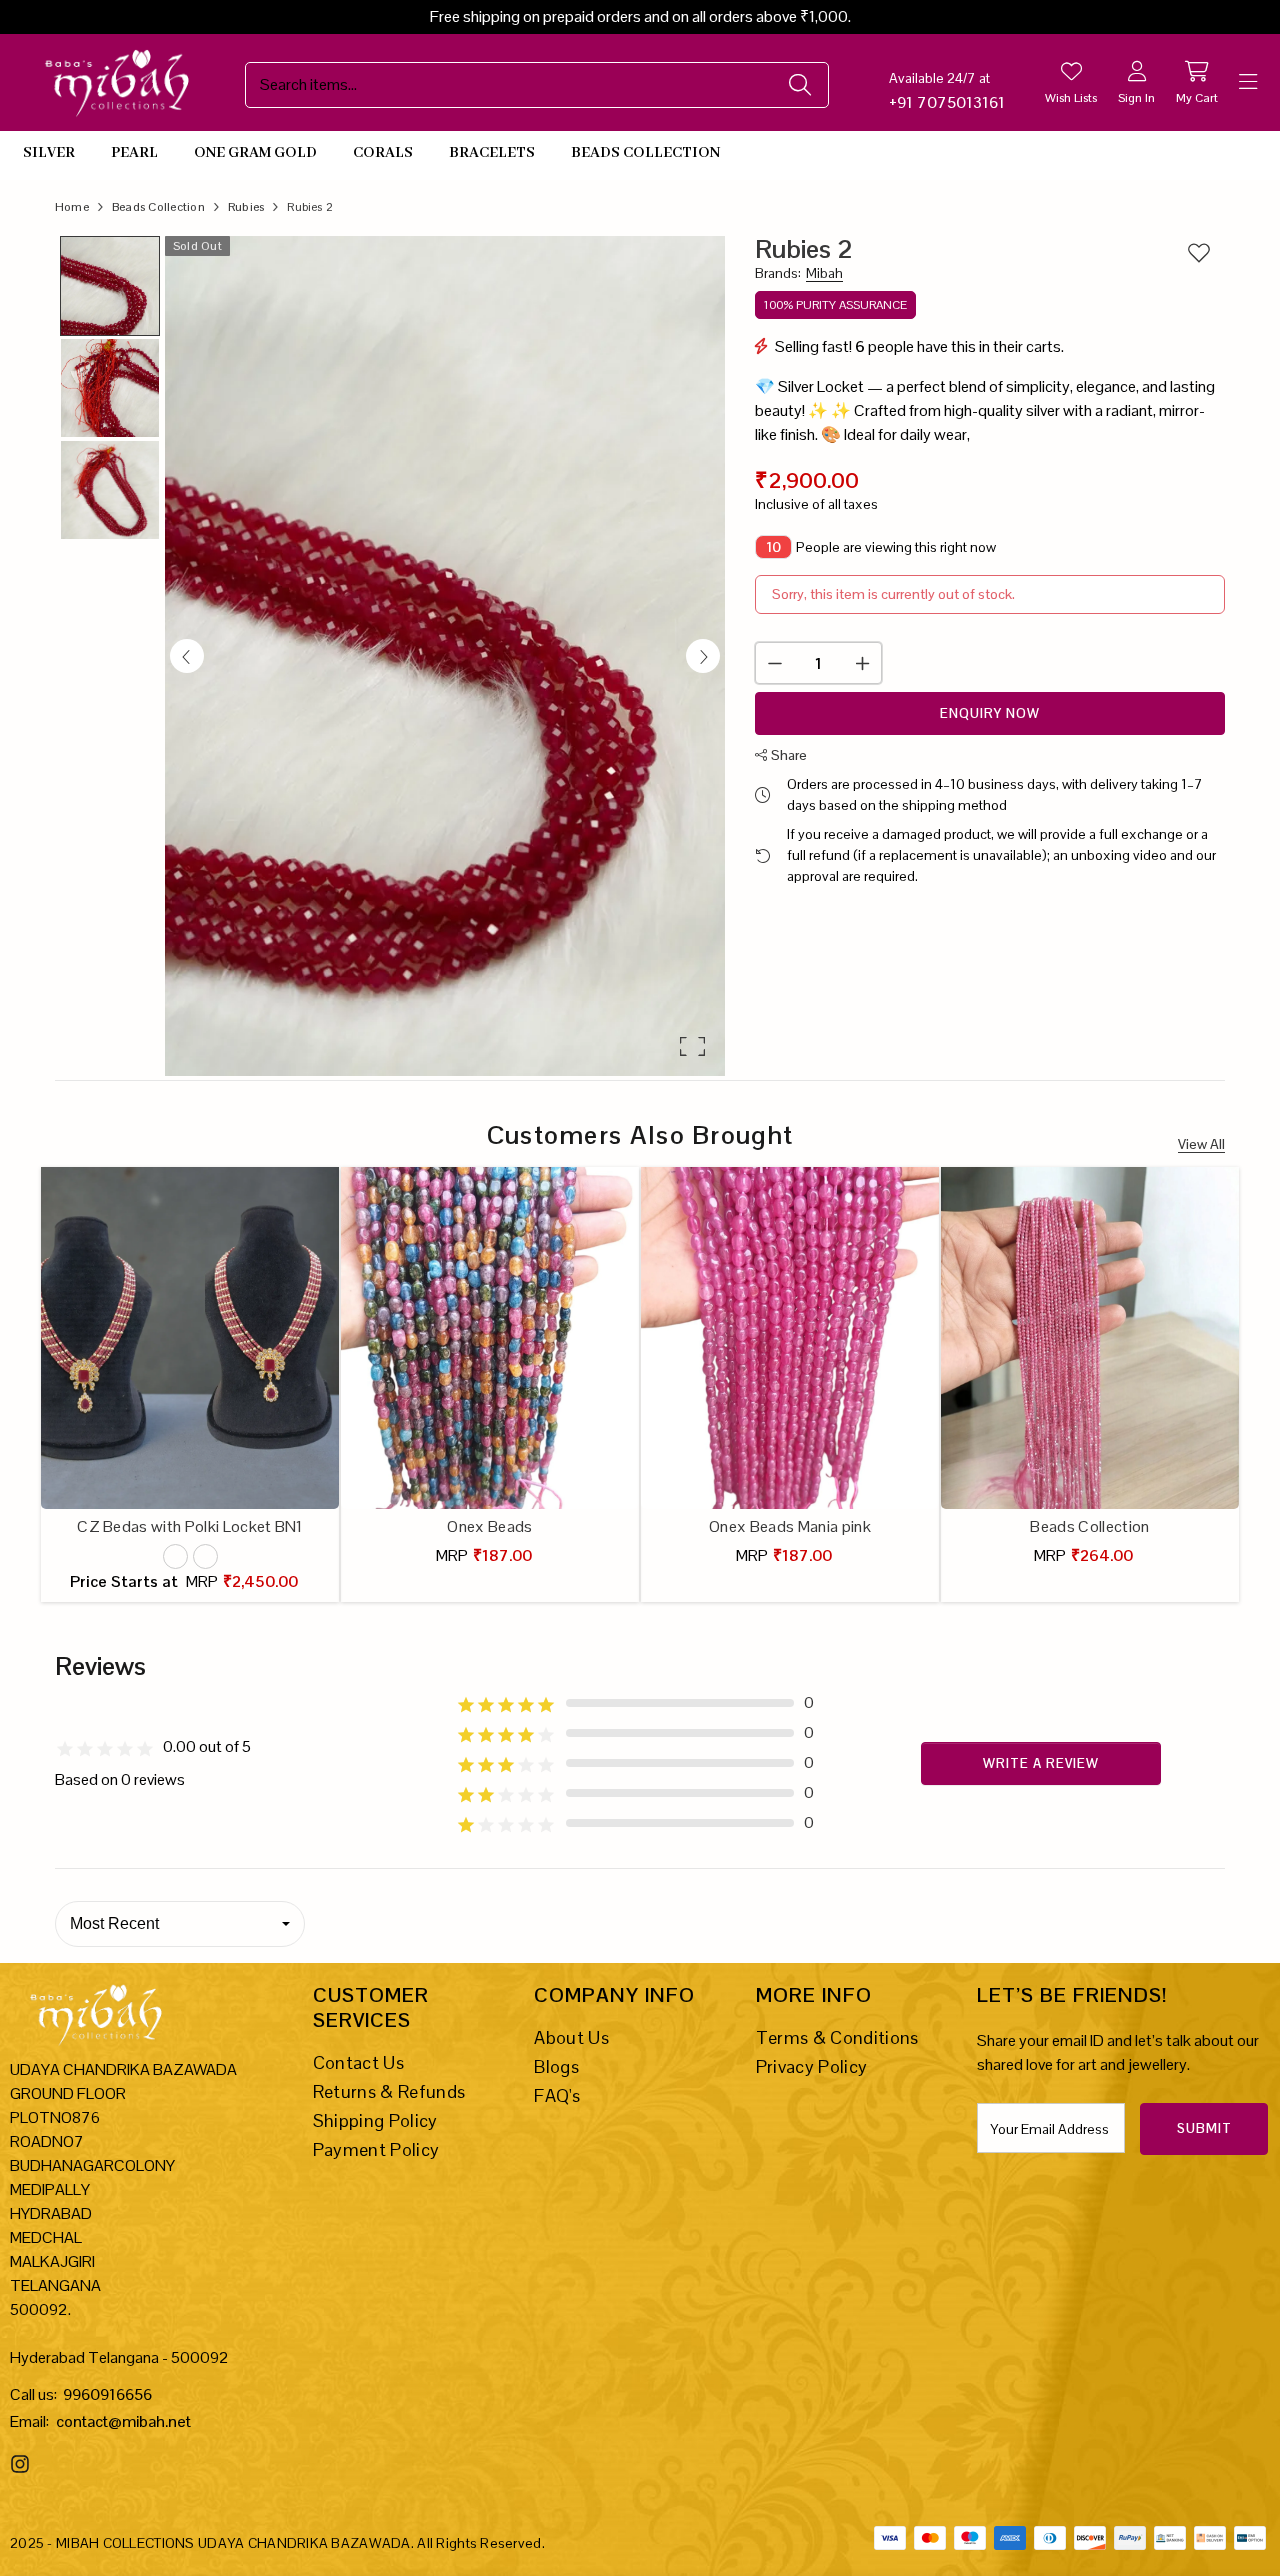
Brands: (799, 273)
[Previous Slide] (187, 656)
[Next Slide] (703, 656)
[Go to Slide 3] (110, 490)
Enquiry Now (990, 713)
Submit (1204, 2128)
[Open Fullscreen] (692, 1046)
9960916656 (107, 2394)
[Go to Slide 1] (110, 286)
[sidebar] (1248, 82)
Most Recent (114, 1923)
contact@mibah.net (123, 2421)
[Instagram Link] (22, 2464)
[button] (445, 656)
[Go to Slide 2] (110, 388)
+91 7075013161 (947, 102)
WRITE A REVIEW (1041, 1763)
